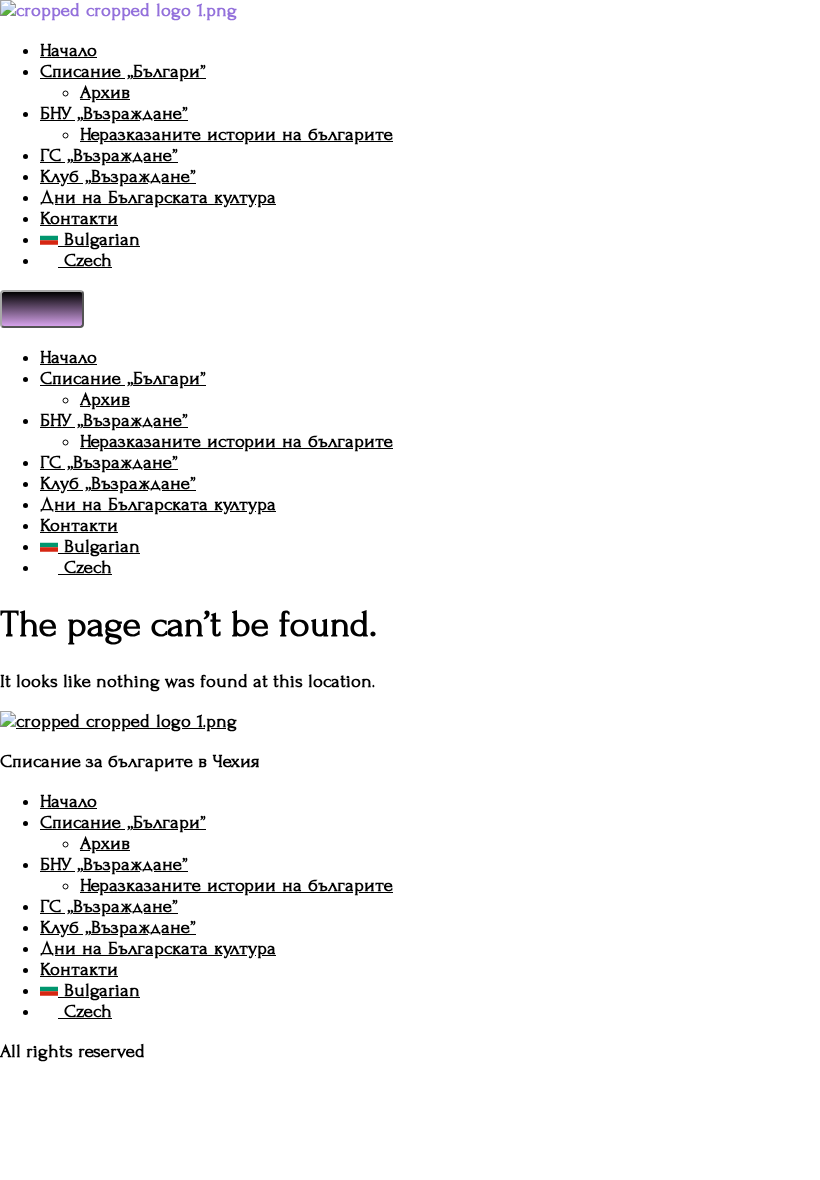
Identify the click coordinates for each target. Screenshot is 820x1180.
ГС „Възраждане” (109, 155)
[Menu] (42, 309)
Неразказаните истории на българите (236, 134)
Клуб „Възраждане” (118, 176)
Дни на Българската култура (158, 197)
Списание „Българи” (123, 71)
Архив (105, 92)
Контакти (79, 218)
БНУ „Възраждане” (114, 113)
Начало (68, 50)
